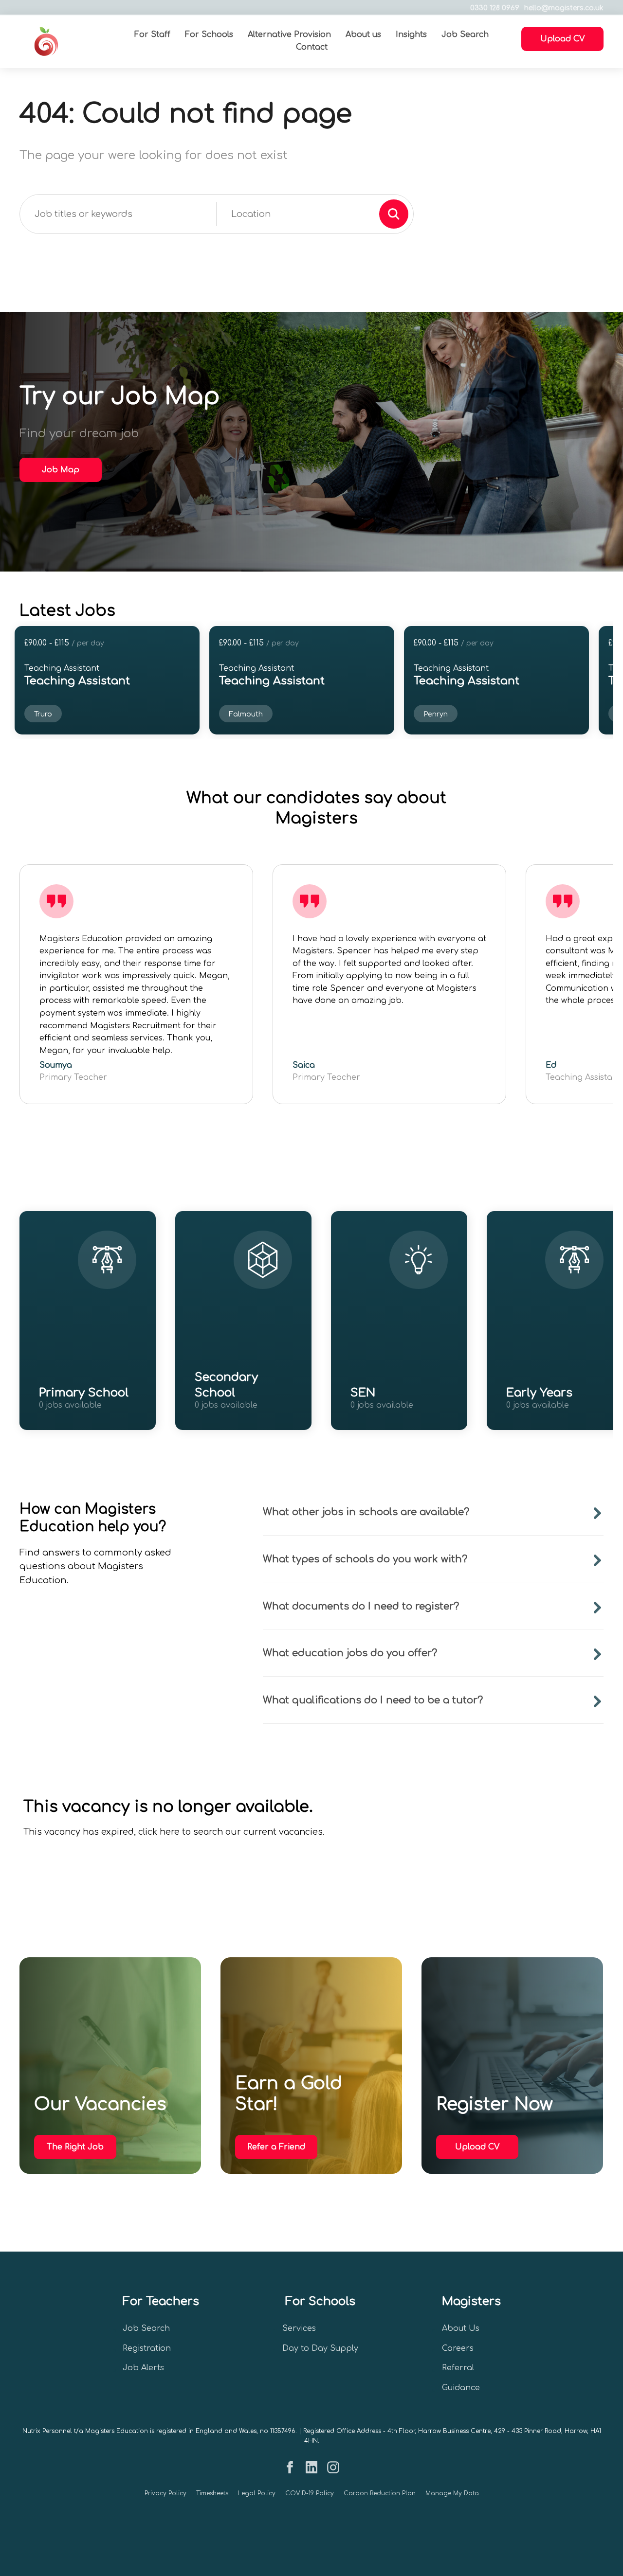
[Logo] (69, 41)
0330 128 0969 (495, 8)
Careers (458, 2348)
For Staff (152, 35)
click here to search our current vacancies (230, 1832)
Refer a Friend (276, 2147)
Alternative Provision (289, 35)
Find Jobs (80, 1418)
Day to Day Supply (320, 2348)
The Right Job (75, 2147)
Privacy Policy (165, 2493)
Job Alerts (143, 2368)
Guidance (461, 2388)
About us (363, 35)
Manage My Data (452, 2493)
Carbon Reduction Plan (380, 2493)
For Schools (209, 35)
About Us (461, 2328)
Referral (458, 2368)
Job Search (465, 35)
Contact (312, 47)
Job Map (61, 470)
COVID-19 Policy (310, 2493)
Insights (411, 35)
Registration (147, 2348)
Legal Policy (257, 2493)
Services (299, 2328)
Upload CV (477, 2147)
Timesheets (212, 2493)
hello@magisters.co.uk (564, 8)
